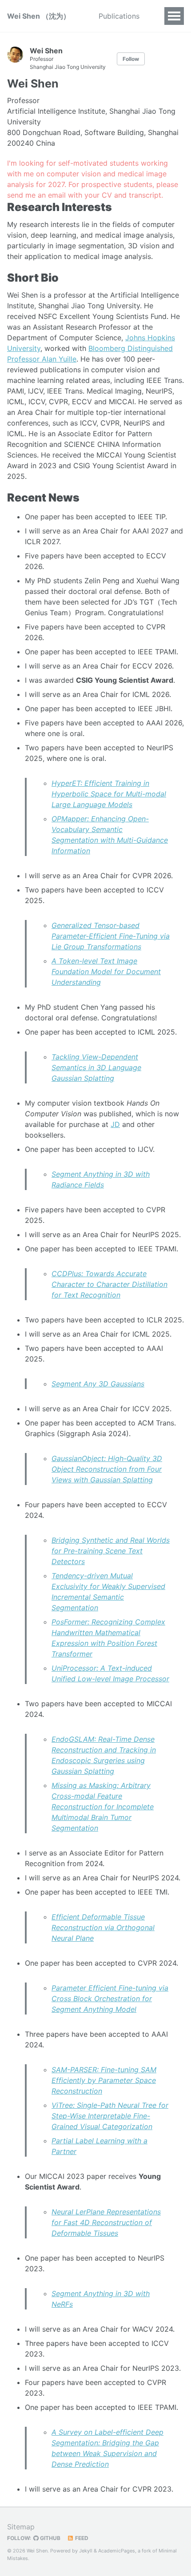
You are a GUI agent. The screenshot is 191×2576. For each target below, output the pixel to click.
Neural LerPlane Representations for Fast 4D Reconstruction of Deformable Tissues (106, 2222)
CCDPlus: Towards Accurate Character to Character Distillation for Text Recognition (109, 1284)
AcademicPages (117, 2551)
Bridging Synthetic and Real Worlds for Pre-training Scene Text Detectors (111, 1551)
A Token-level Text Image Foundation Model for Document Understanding (106, 971)
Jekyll (86, 2551)
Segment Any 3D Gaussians (98, 1384)
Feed (81, 2538)
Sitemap (21, 2527)
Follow (131, 59)
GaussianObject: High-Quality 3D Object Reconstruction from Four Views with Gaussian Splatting (107, 1469)
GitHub (50, 2538)
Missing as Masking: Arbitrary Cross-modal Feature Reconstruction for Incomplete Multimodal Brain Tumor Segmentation (103, 1807)
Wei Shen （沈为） (39, 16)
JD (115, 1124)
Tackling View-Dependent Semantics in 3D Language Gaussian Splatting (96, 1067)
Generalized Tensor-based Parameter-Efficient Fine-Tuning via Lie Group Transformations (111, 936)
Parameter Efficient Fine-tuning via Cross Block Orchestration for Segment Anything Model (110, 1999)
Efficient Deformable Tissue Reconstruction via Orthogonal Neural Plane (103, 1927)
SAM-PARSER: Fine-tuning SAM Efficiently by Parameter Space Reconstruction (104, 2080)
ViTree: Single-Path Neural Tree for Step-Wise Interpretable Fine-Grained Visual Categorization (110, 2116)
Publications (119, 16)
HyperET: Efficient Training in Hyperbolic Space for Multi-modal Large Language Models (109, 794)
